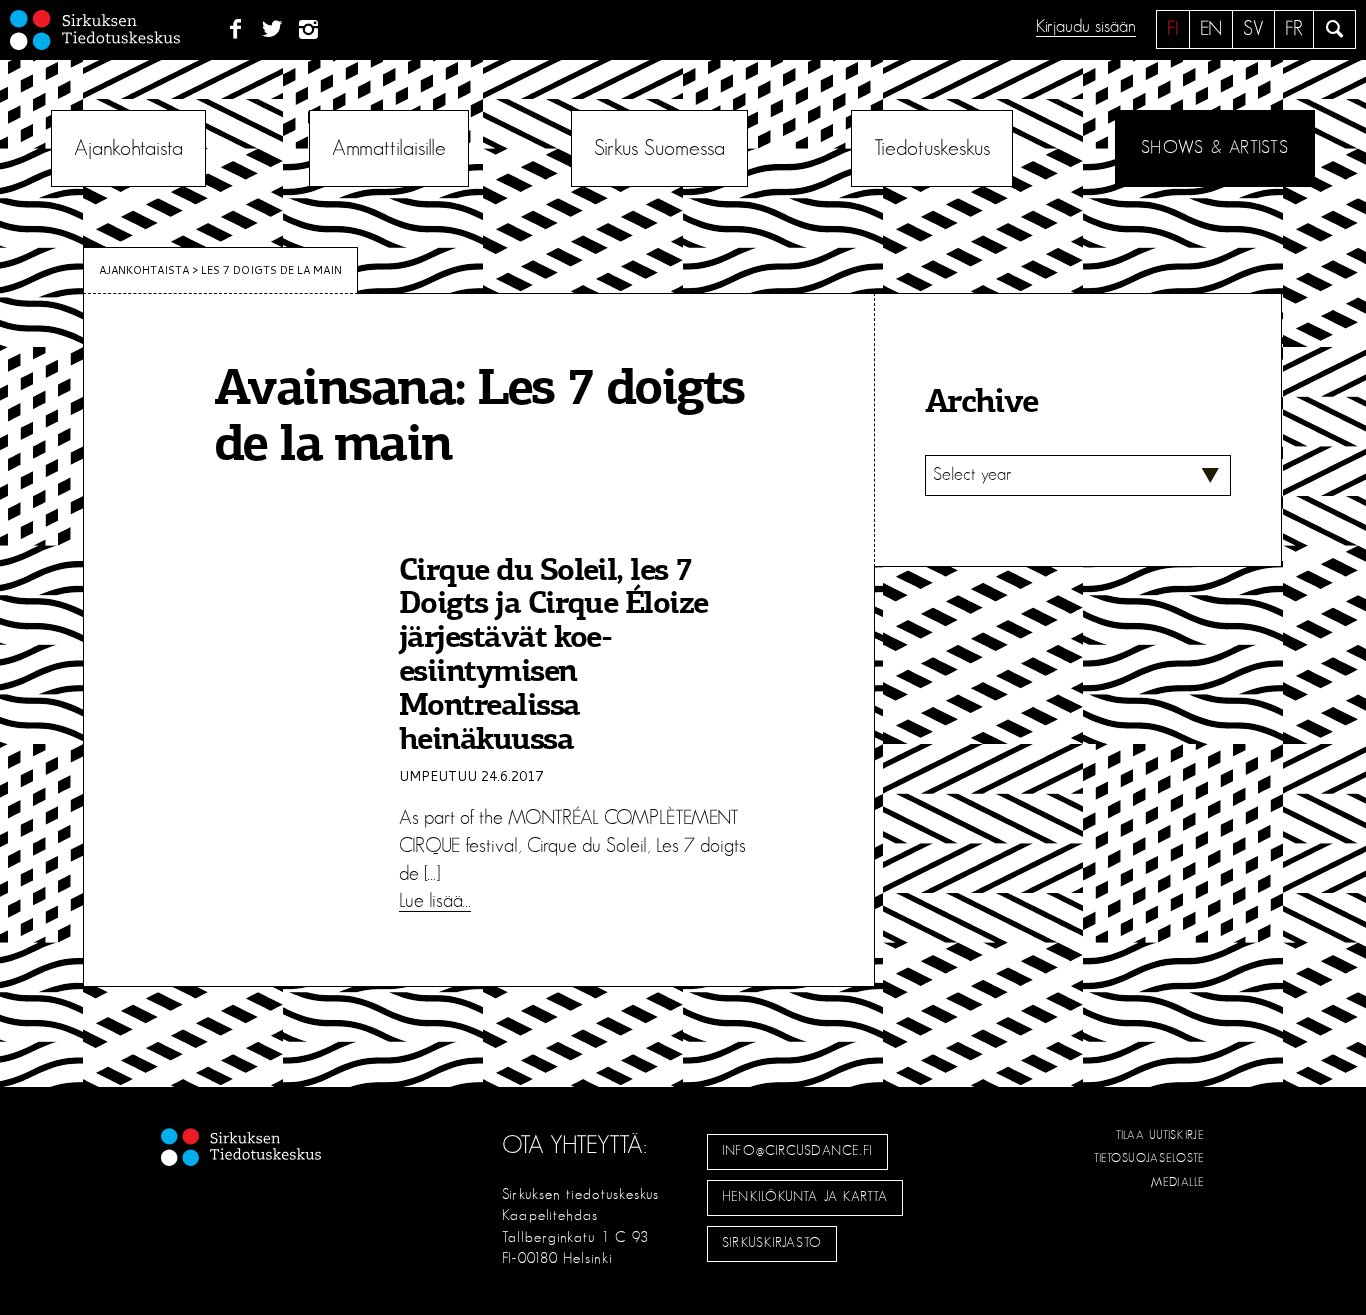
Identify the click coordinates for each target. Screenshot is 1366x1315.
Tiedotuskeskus (932, 148)
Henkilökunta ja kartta (805, 1197)
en (1211, 29)
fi (1173, 29)
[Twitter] (272, 30)
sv (1253, 29)
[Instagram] (309, 30)
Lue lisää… (435, 901)
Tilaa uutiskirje (1160, 1135)
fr (1294, 29)
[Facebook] (235, 30)
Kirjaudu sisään (1086, 27)
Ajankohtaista (128, 148)
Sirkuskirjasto (772, 1243)
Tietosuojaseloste (1149, 1158)
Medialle (1178, 1182)
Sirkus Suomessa (659, 148)
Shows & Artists (1214, 148)
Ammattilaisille (389, 148)
